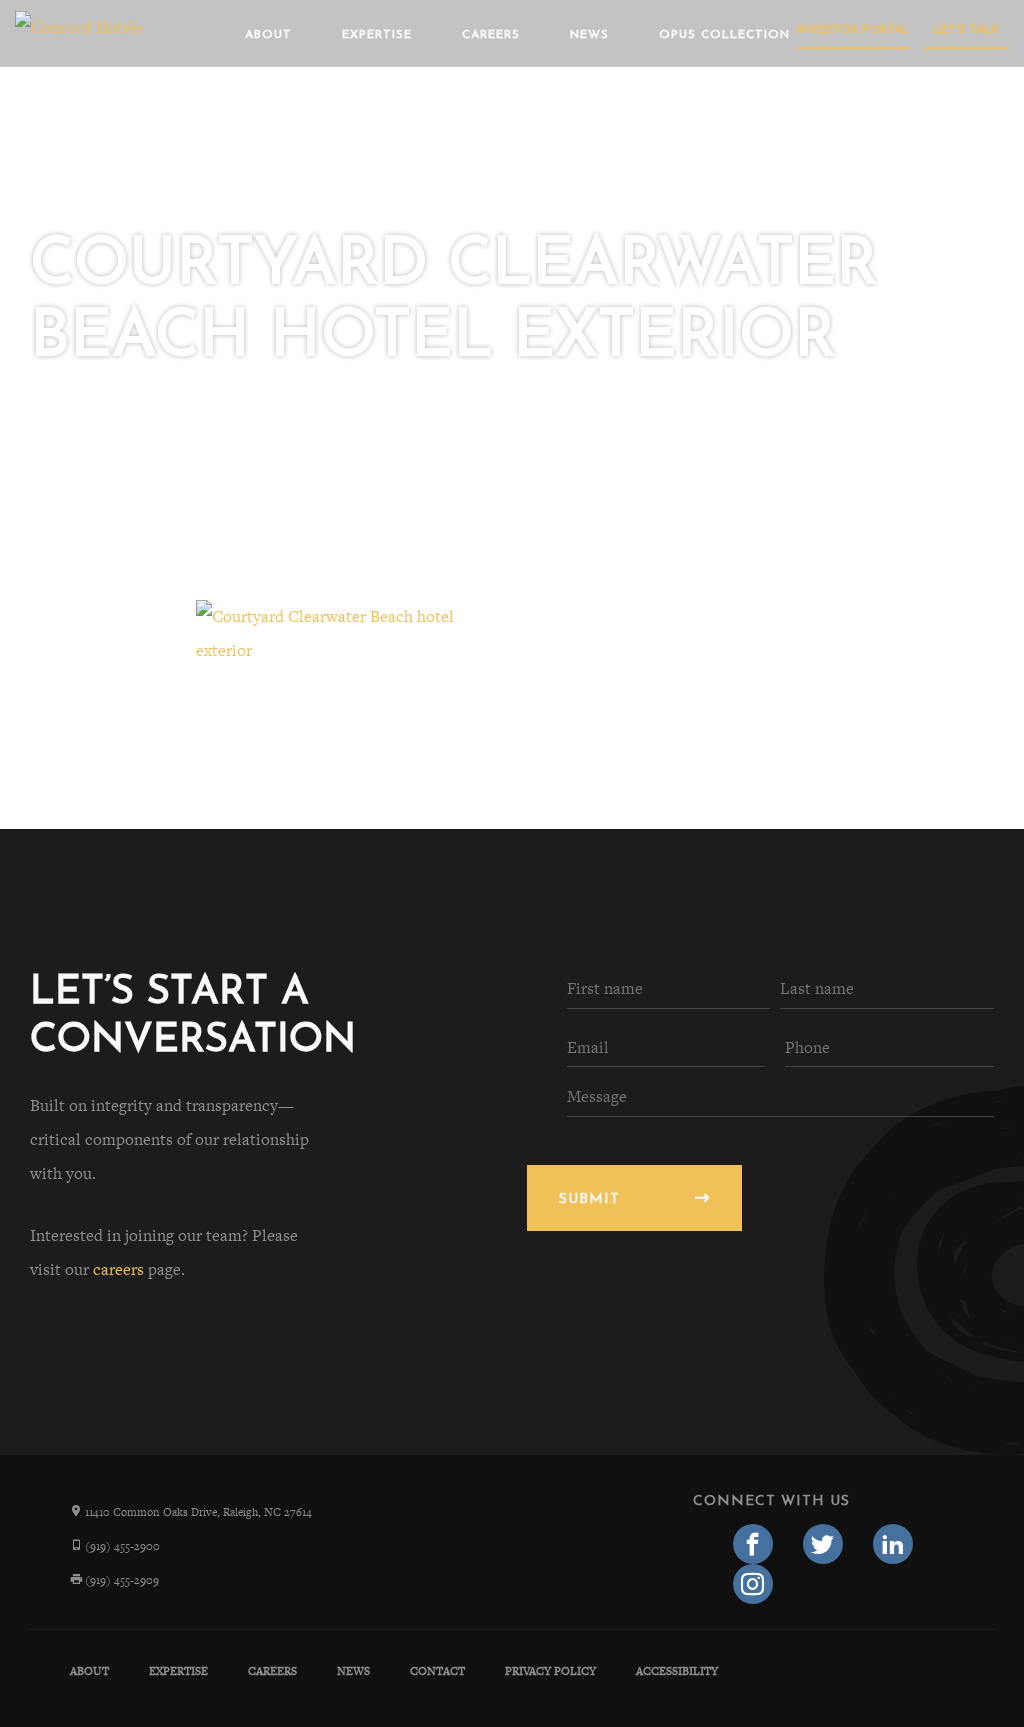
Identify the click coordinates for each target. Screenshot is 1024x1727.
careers (118, 1269)
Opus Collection (724, 35)
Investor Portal (853, 30)
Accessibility (677, 1671)
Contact (437, 1671)
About (268, 35)
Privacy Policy (550, 1671)
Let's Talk (966, 30)
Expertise (377, 35)
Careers (491, 35)
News (589, 35)
